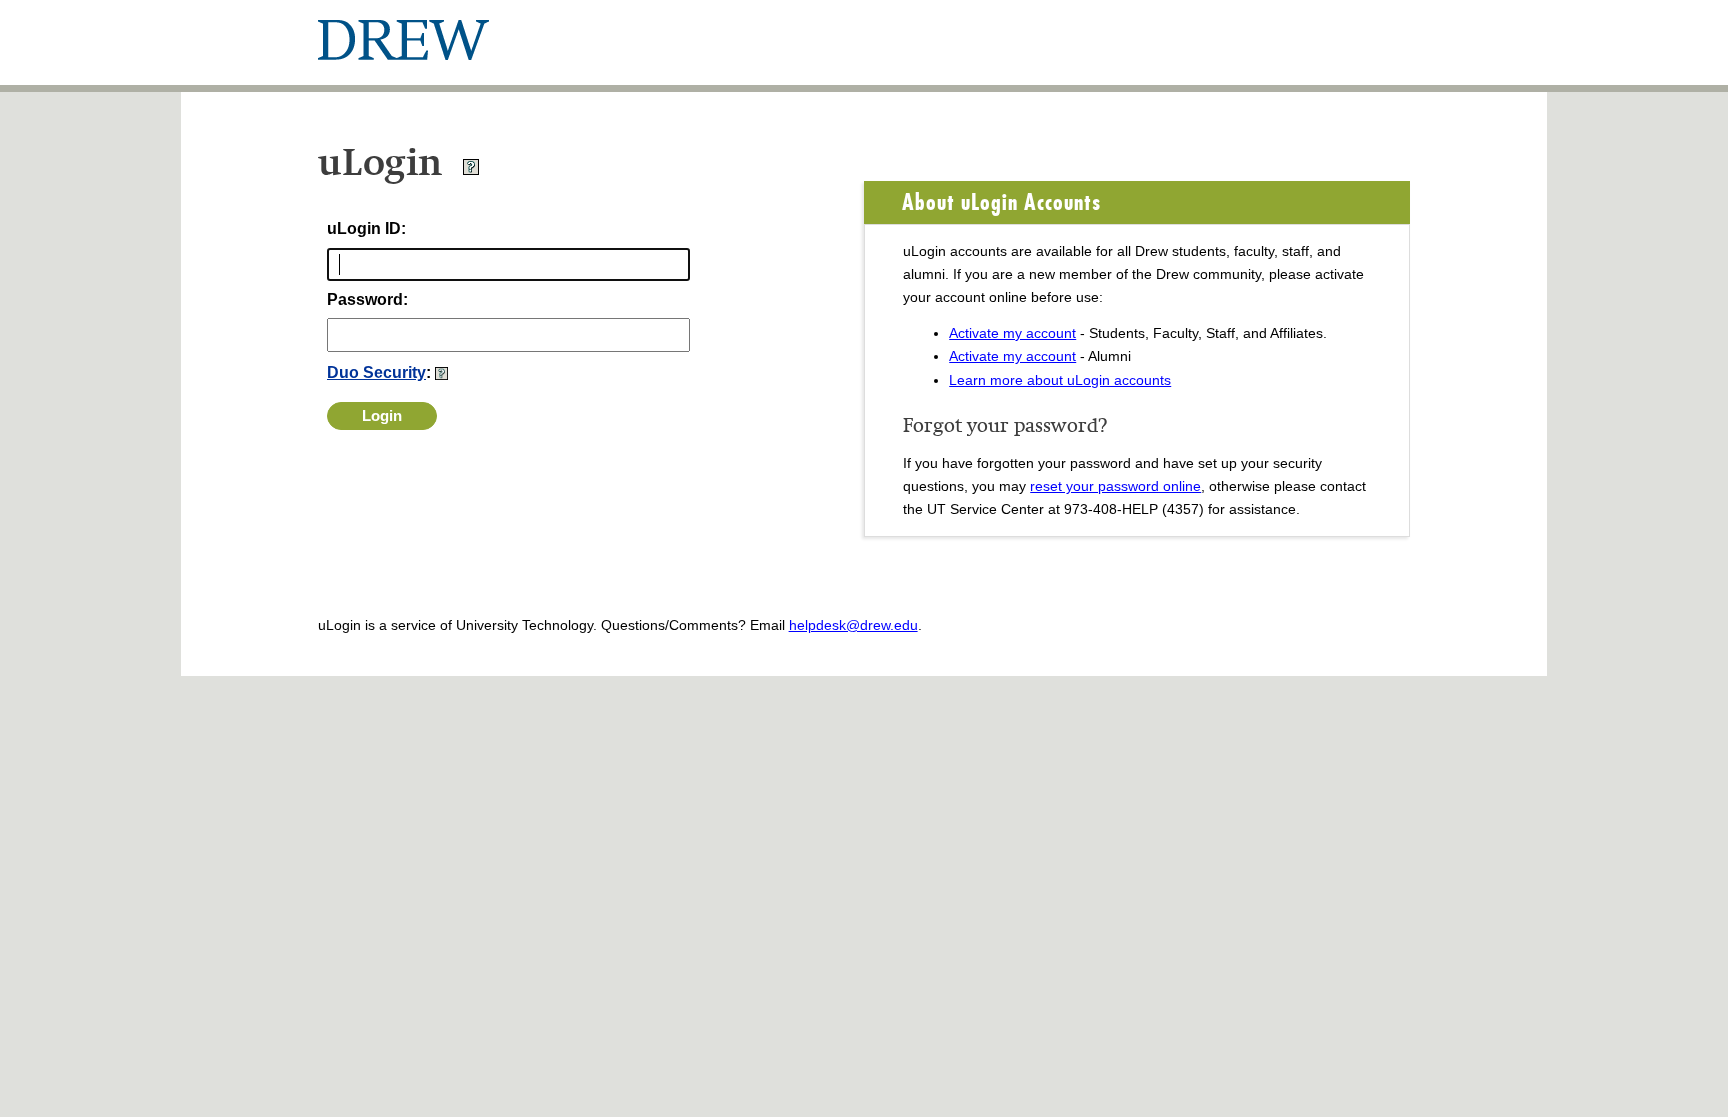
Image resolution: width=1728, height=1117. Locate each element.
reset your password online (1115, 486)
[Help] (471, 170)
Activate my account (1012, 333)
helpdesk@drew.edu (853, 625)
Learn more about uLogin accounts (1060, 380)
